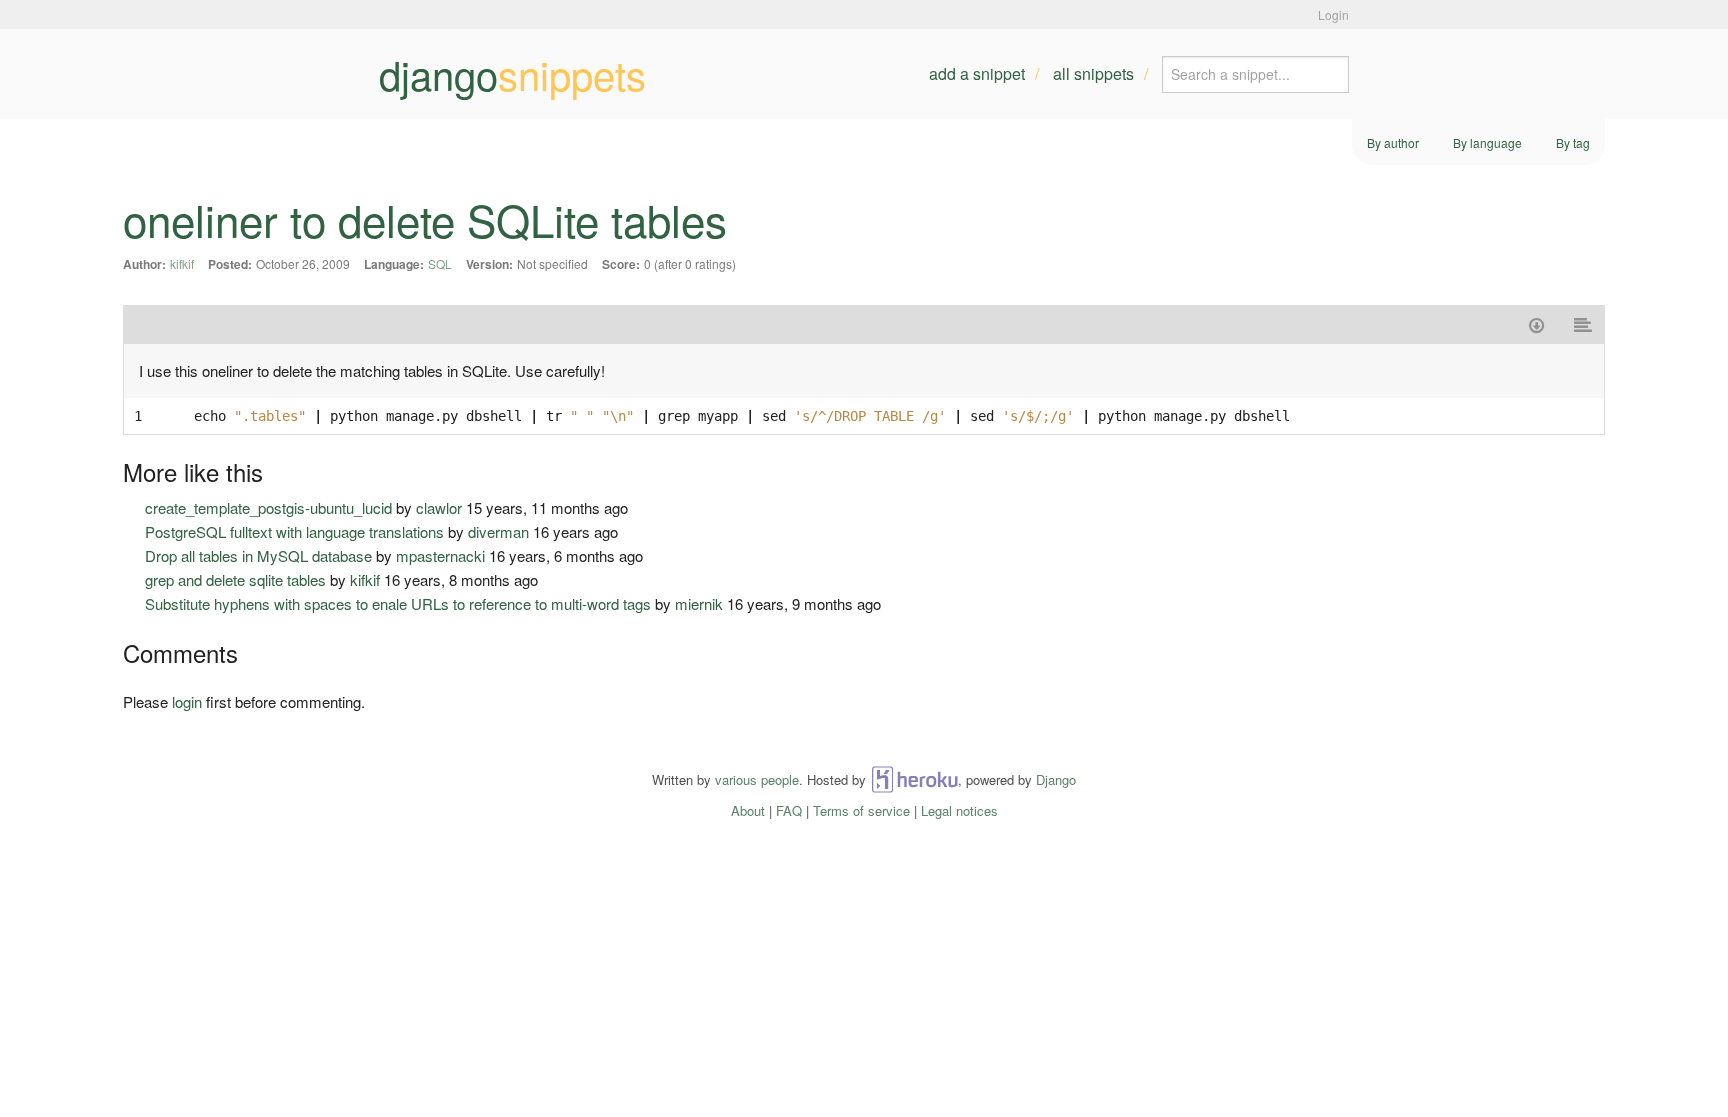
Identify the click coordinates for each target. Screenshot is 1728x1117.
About (748, 810)
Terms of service (861, 810)
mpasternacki (440, 555)
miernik (699, 603)
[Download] (1536, 324)
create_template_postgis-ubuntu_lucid (268, 507)
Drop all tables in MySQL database (258, 555)
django (512, 74)
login (187, 701)
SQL (440, 263)
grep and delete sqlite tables (235, 579)
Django (1056, 779)
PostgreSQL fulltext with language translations (294, 531)
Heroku (914, 779)
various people (757, 779)
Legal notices (959, 810)
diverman (498, 531)
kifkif (182, 263)
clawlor (439, 507)
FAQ (789, 810)
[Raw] (1583, 324)
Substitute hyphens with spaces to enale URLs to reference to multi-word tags (398, 603)
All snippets (1093, 73)
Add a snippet (977, 73)
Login (1333, 14)
